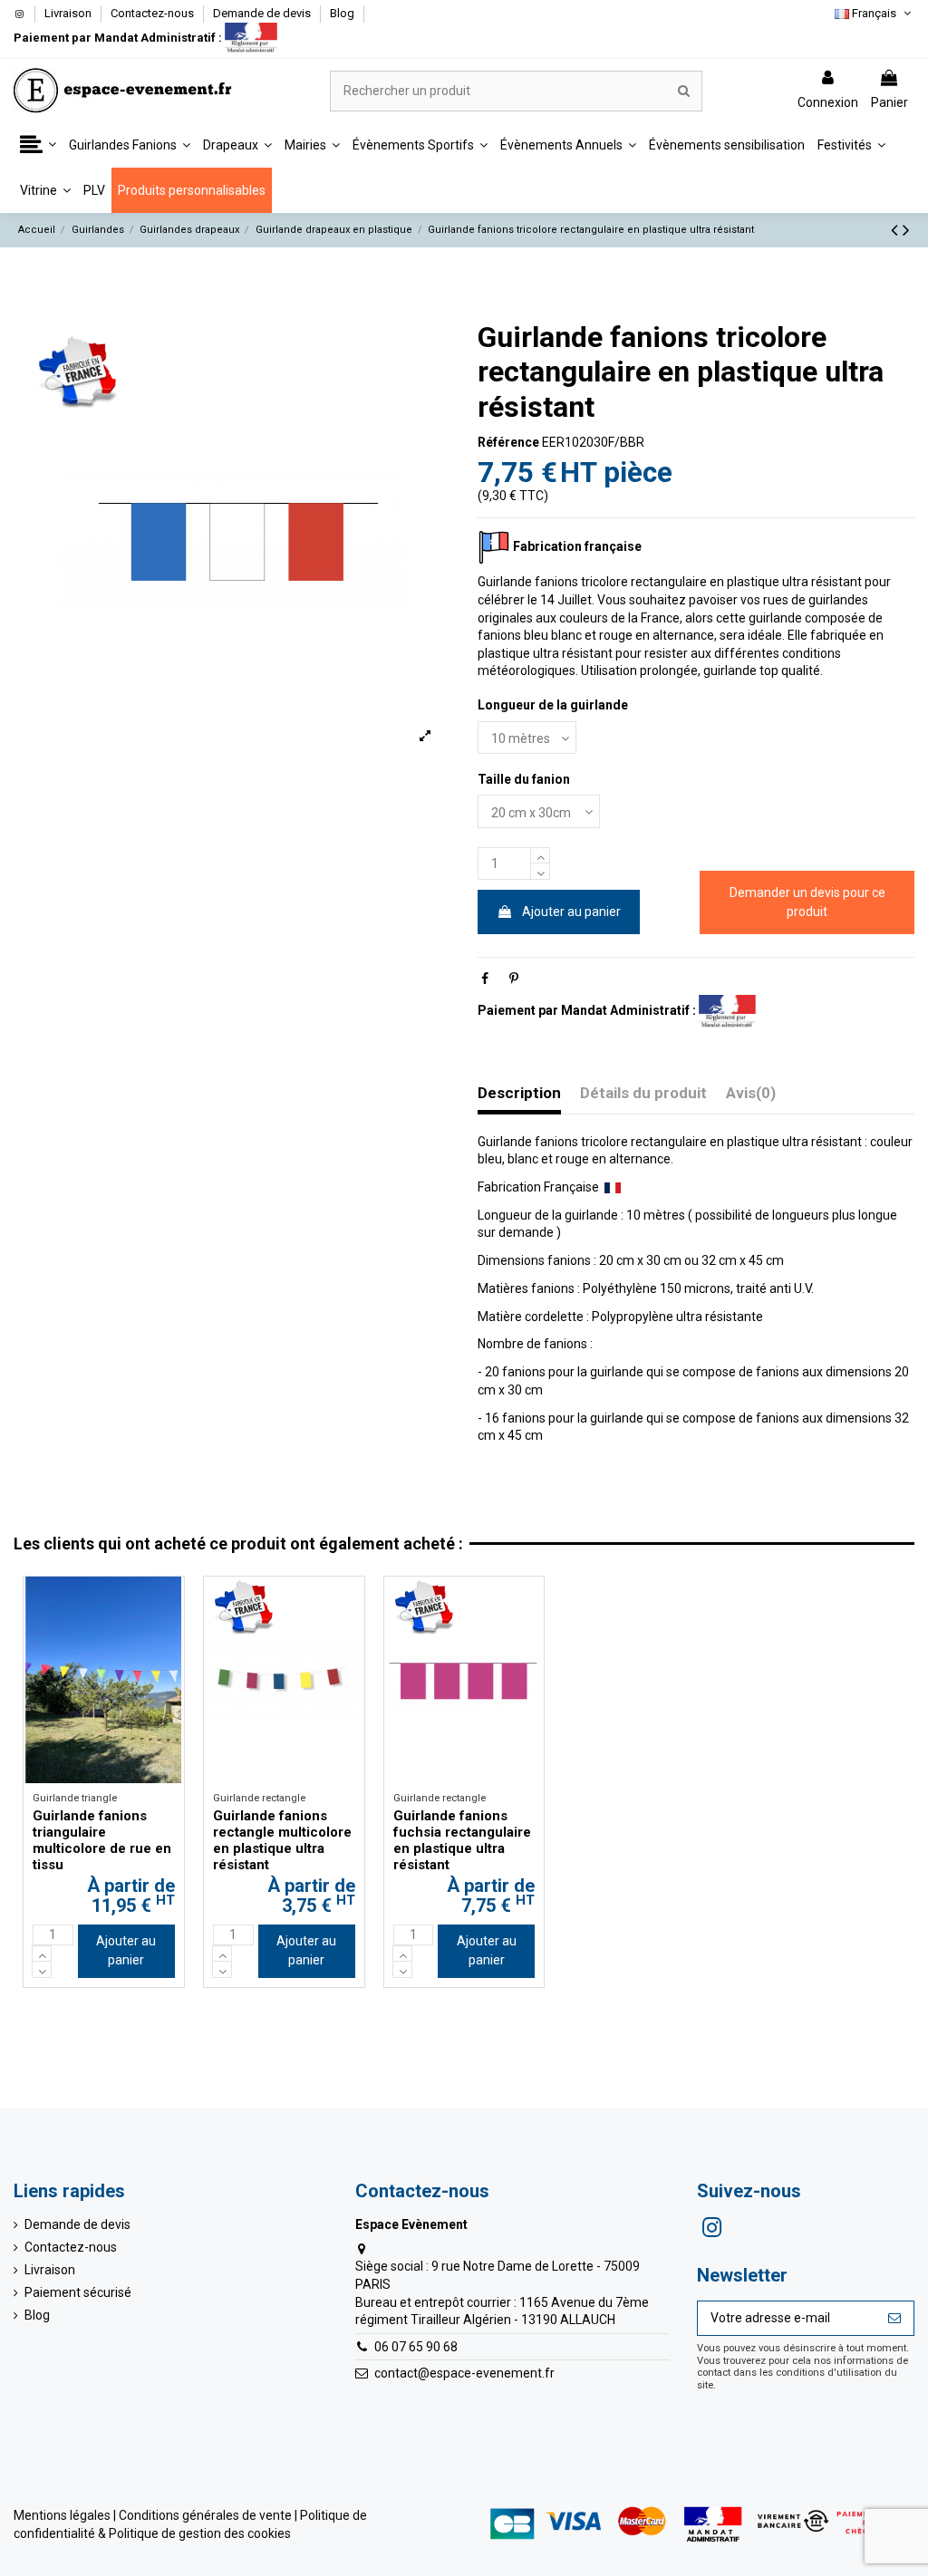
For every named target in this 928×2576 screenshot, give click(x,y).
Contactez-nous (154, 13)
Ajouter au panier (571, 912)
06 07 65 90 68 (416, 2347)
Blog (342, 13)
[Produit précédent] (897, 230)
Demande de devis (263, 13)
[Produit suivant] (906, 230)
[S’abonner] (894, 2319)
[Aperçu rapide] (170, 1604)
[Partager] (485, 979)
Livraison (69, 13)
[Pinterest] (514, 979)
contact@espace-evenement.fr (464, 2373)
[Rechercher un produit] (684, 91)
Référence (508, 442)
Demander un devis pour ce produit (807, 902)
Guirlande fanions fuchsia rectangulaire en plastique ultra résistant (462, 1840)
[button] (38, 145)
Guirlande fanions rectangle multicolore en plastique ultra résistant (282, 1840)
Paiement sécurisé (78, 2292)
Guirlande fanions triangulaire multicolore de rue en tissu (102, 1840)
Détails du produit (643, 1093)
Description (519, 1093)
